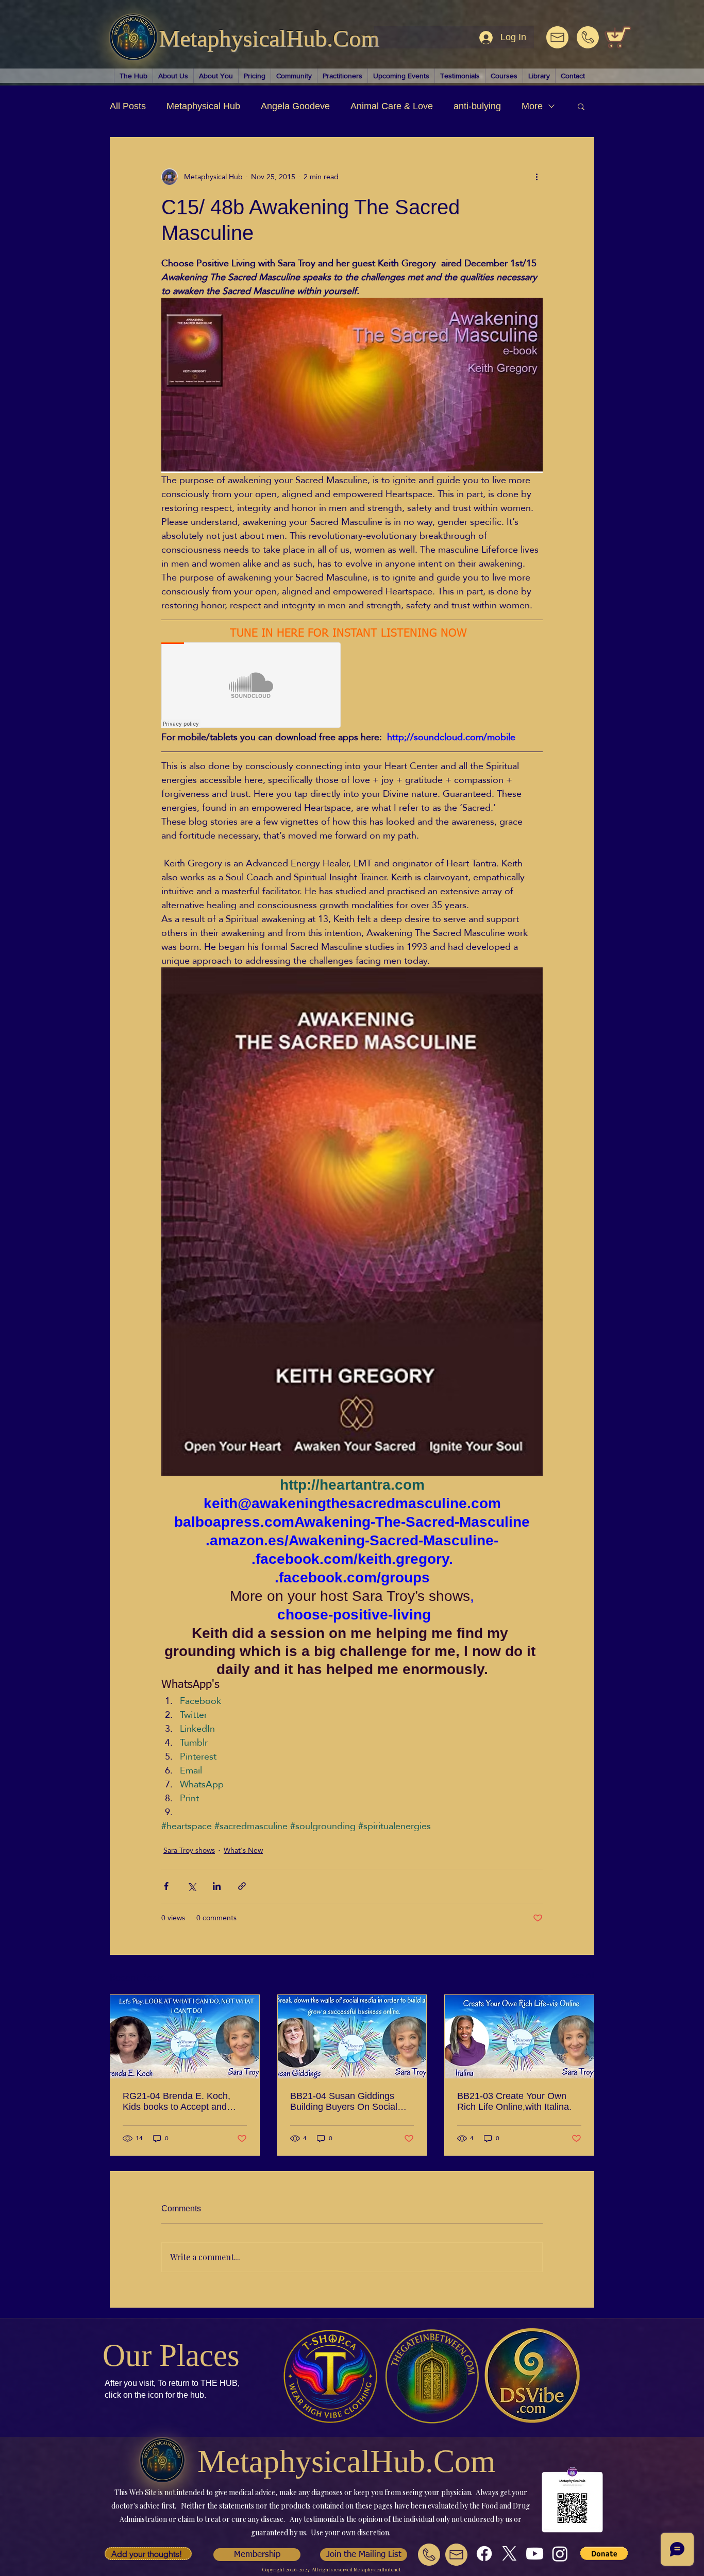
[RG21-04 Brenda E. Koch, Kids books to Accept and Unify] (185, 2037)
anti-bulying (477, 106)
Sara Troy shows (189, 1850)
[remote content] (252, 686)
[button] (581, 106)
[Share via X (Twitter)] (191, 1886)
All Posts (128, 106)
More (532, 106)
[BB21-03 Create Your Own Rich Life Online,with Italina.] (519, 2037)
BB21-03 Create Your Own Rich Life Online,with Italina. (514, 2101)
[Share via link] (242, 1886)
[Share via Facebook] (166, 1886)
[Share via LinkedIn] (217, 1886)
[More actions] (537, 177)
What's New (243, 1850)
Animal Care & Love (392, 106)
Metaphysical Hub (203, 106)
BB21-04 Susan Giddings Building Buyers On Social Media (344, 2102)
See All (583, 1976)
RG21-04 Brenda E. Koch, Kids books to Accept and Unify (177, 2102)
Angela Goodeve (295, 106)
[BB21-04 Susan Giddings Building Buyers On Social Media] (352, 2037)
